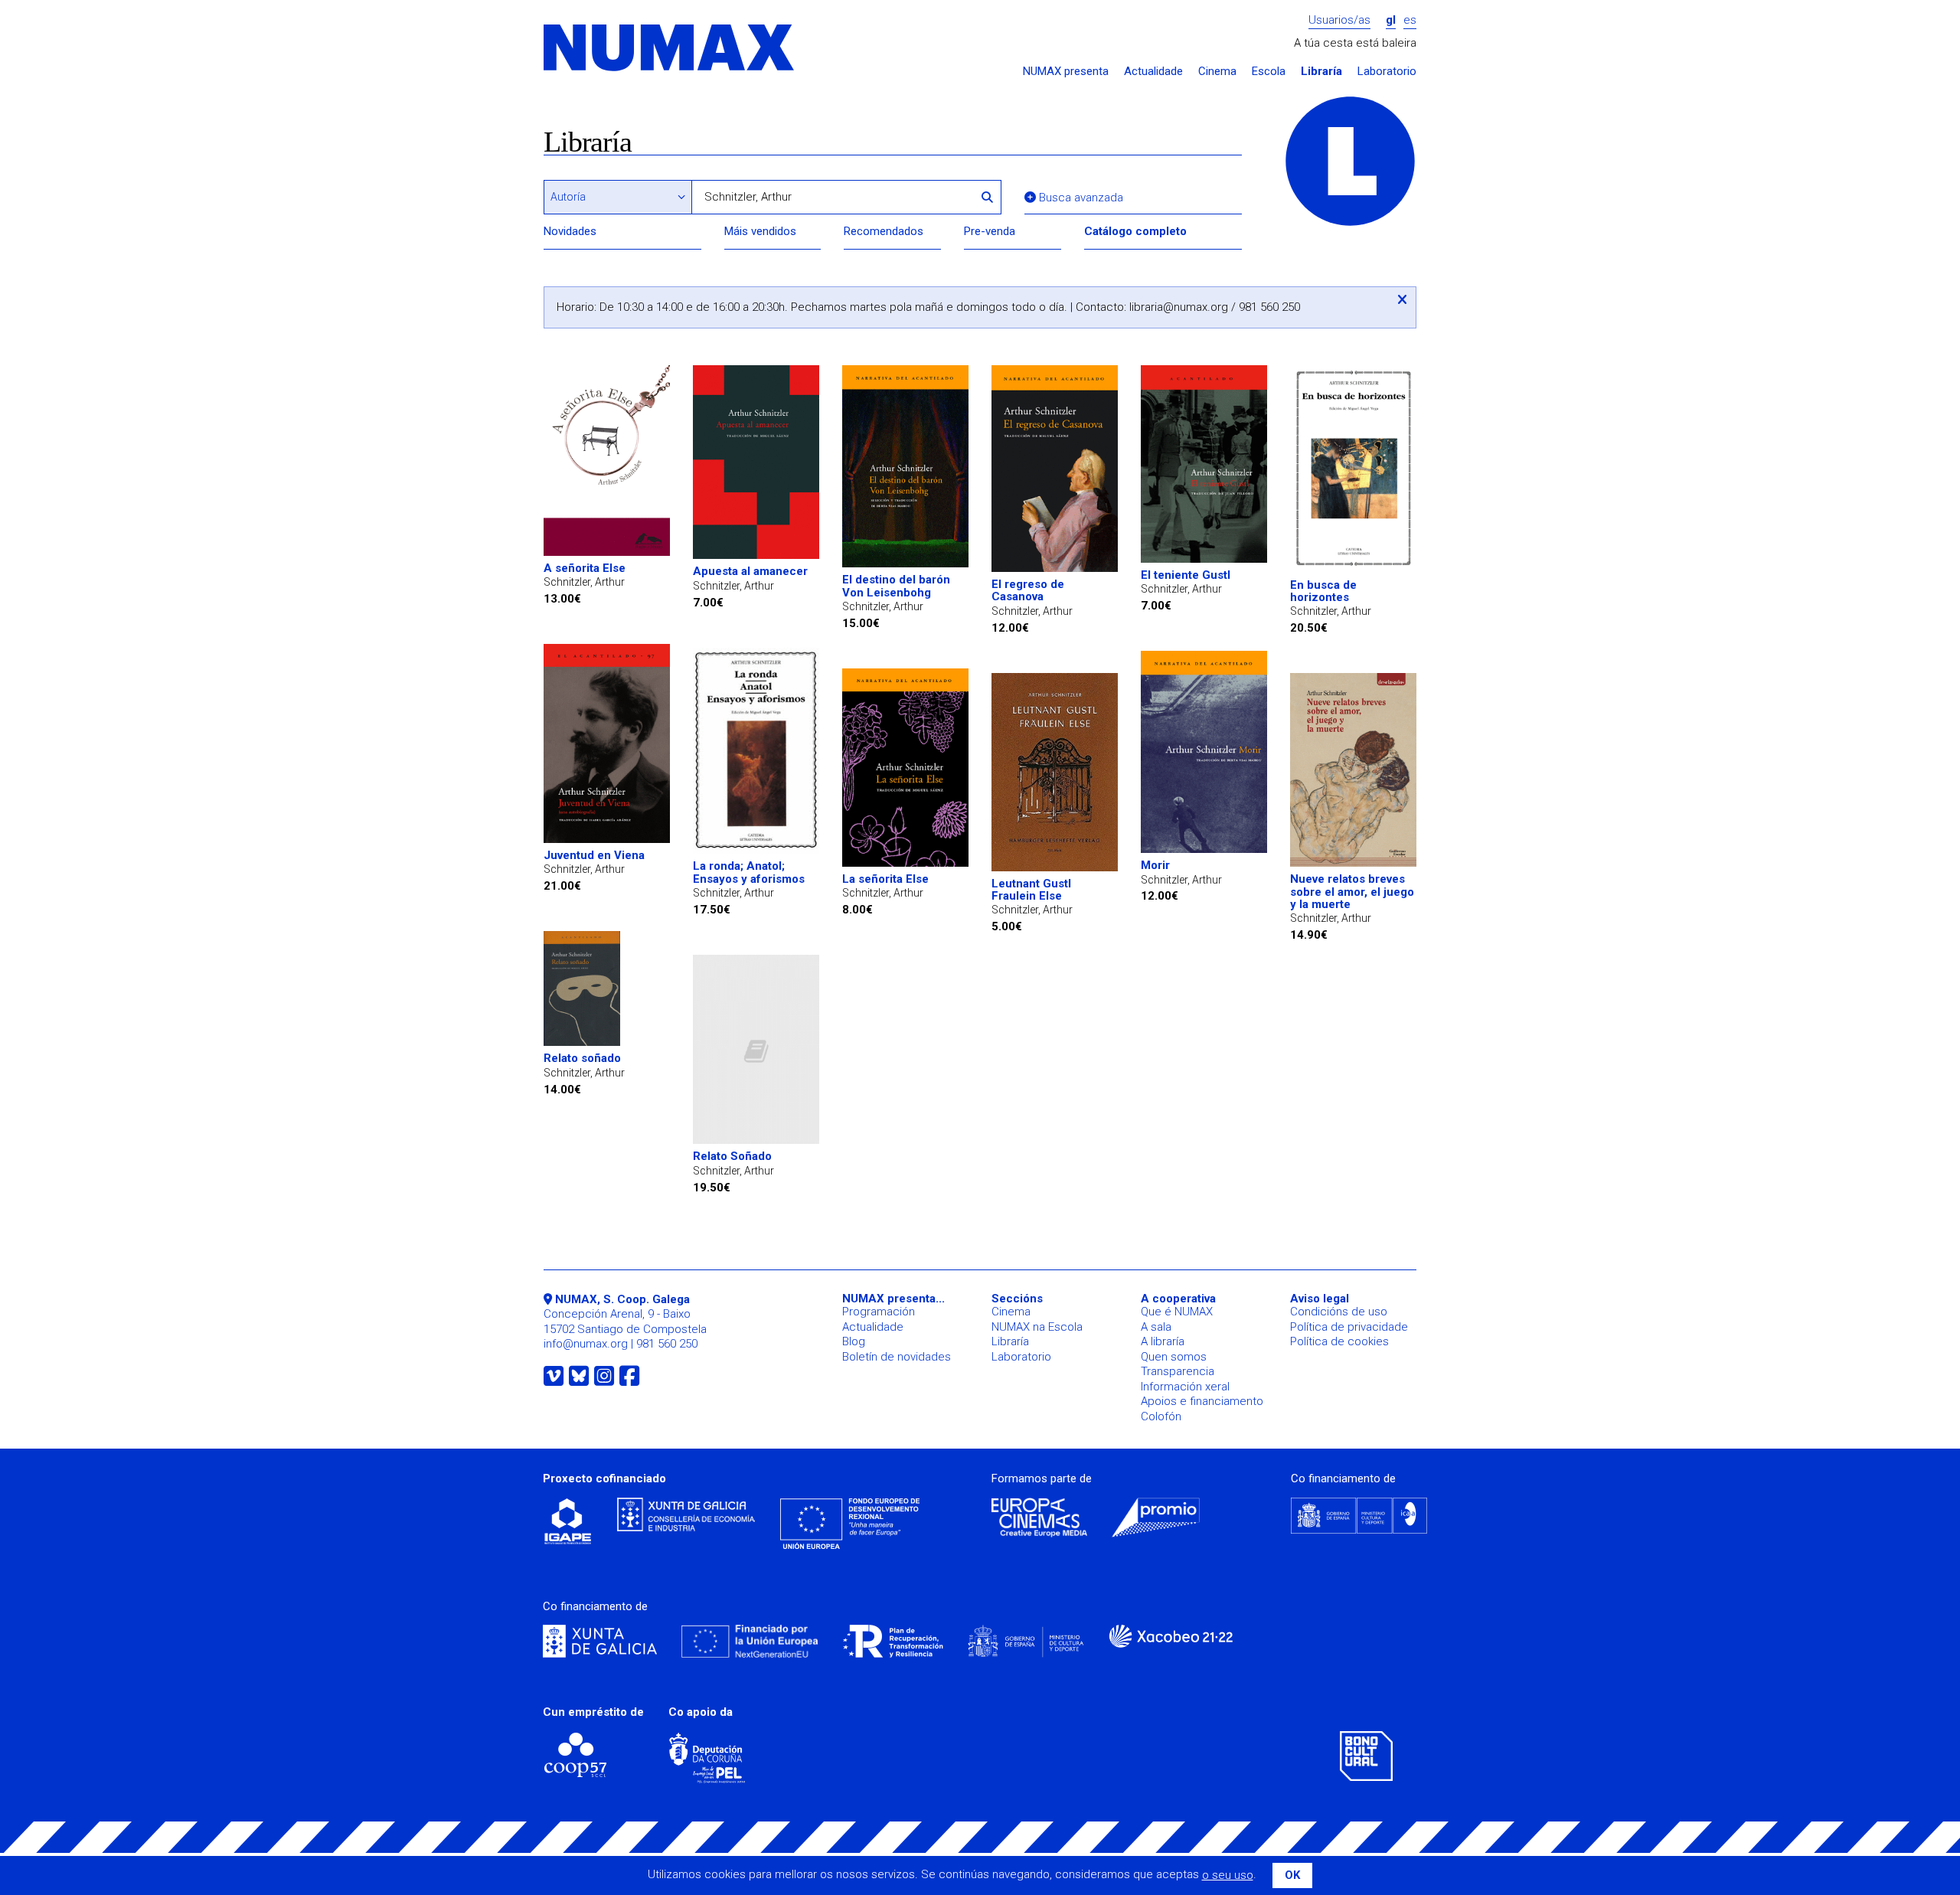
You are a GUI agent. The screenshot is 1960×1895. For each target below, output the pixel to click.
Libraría (1321, 72)
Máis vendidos (760, 231)
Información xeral (1185, 1387)
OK (1292, 1875)
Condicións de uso (1339, 1312)
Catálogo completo (1135, 231)
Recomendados (884, 231)
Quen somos (1174, 1357)
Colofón (1161, 1416)
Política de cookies (1339, 1341)
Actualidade (1153, 72)
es (1410, 20)
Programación (879, 1312)
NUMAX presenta (1066, 72)
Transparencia (1178, 1371)
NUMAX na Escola (1037, 1327)
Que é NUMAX (1177, 1312)
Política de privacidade (1349, 1327)
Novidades (570, 231)
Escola (1269, 72)
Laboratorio (1387, 72)
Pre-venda (990, 231)
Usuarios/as (1339, 20)
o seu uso (1228, 1875)
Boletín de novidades (897, 1357)
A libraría (1163, 1341)
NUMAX (670, 49)
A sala (1156, 1327)
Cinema (1217, 72)
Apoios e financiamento (1202, 1401)
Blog (854, 1341)
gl (1391, 20)
